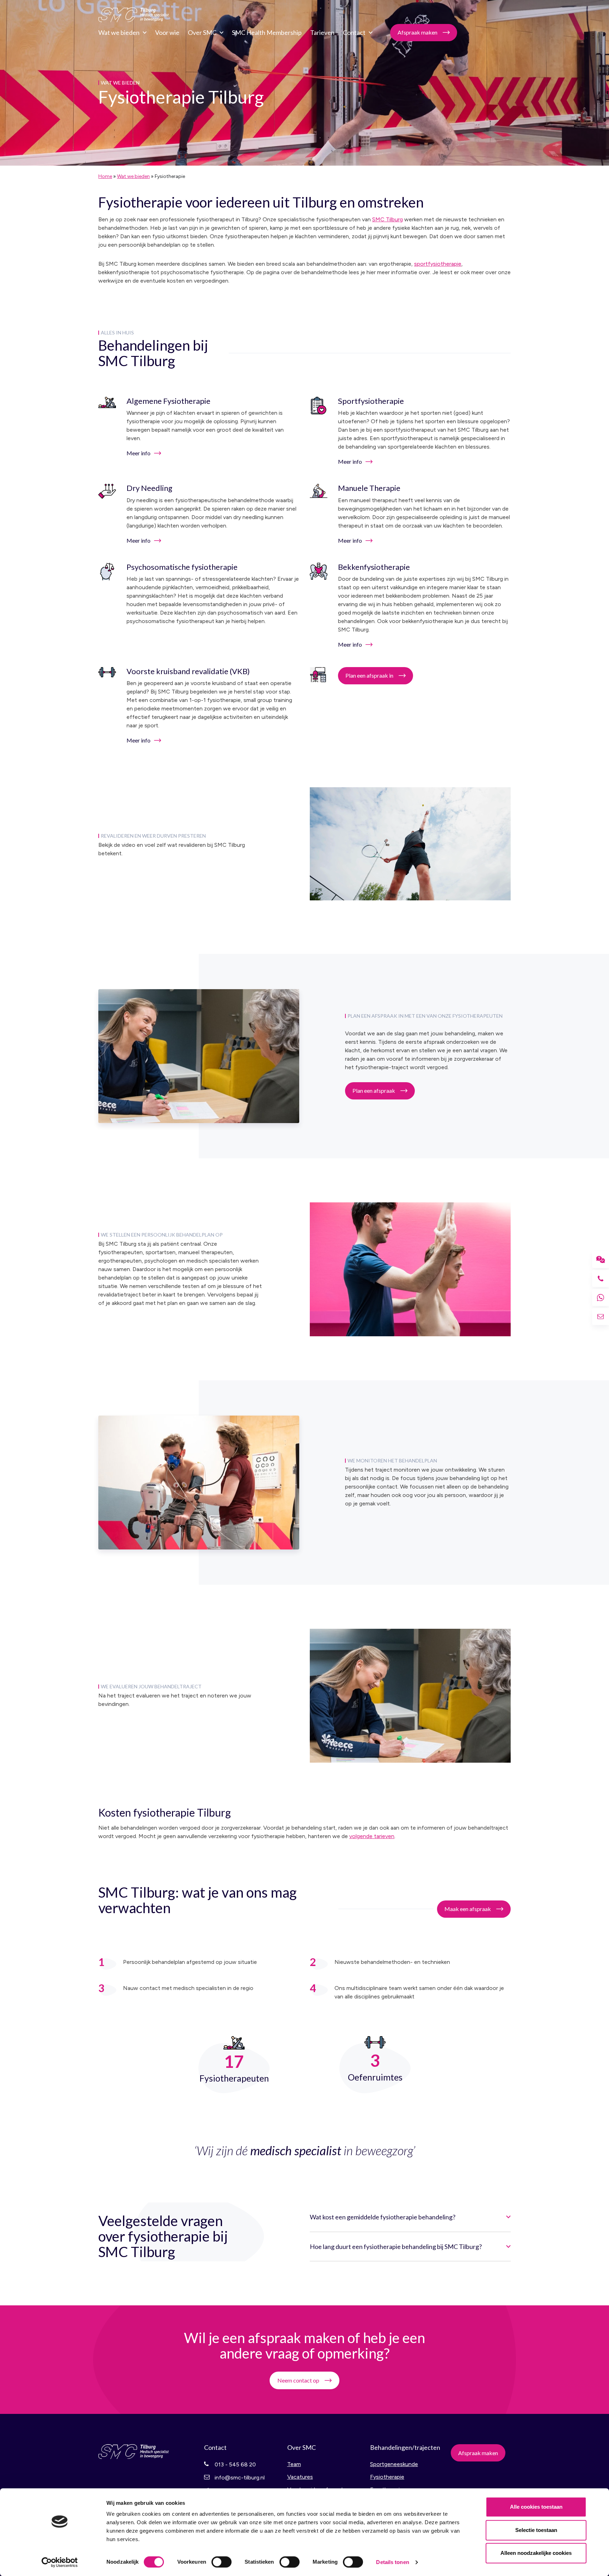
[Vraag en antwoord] (601, 1259)
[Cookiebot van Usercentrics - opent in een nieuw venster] (60, 2562)
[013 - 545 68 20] (601, 1278)
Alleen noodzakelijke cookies (536, 2553)
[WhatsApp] (601, 1298)
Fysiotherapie (387, 2477)
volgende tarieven (372, 1836)
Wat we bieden (119, 32)
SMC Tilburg (134, 15)
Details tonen (392, 2562)
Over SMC (202, 32)
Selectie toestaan (536, 2530)
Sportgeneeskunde (394, 2464)
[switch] (222, 2562)
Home (105, 176)
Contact (354, 32)
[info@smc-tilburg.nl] (601, 1317)
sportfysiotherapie (438, 264)
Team (294, 2464)
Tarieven (322, 32)
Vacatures (300, 2477)
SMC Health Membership (267, 32)
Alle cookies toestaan (536, 2507)
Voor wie (167, 32)
